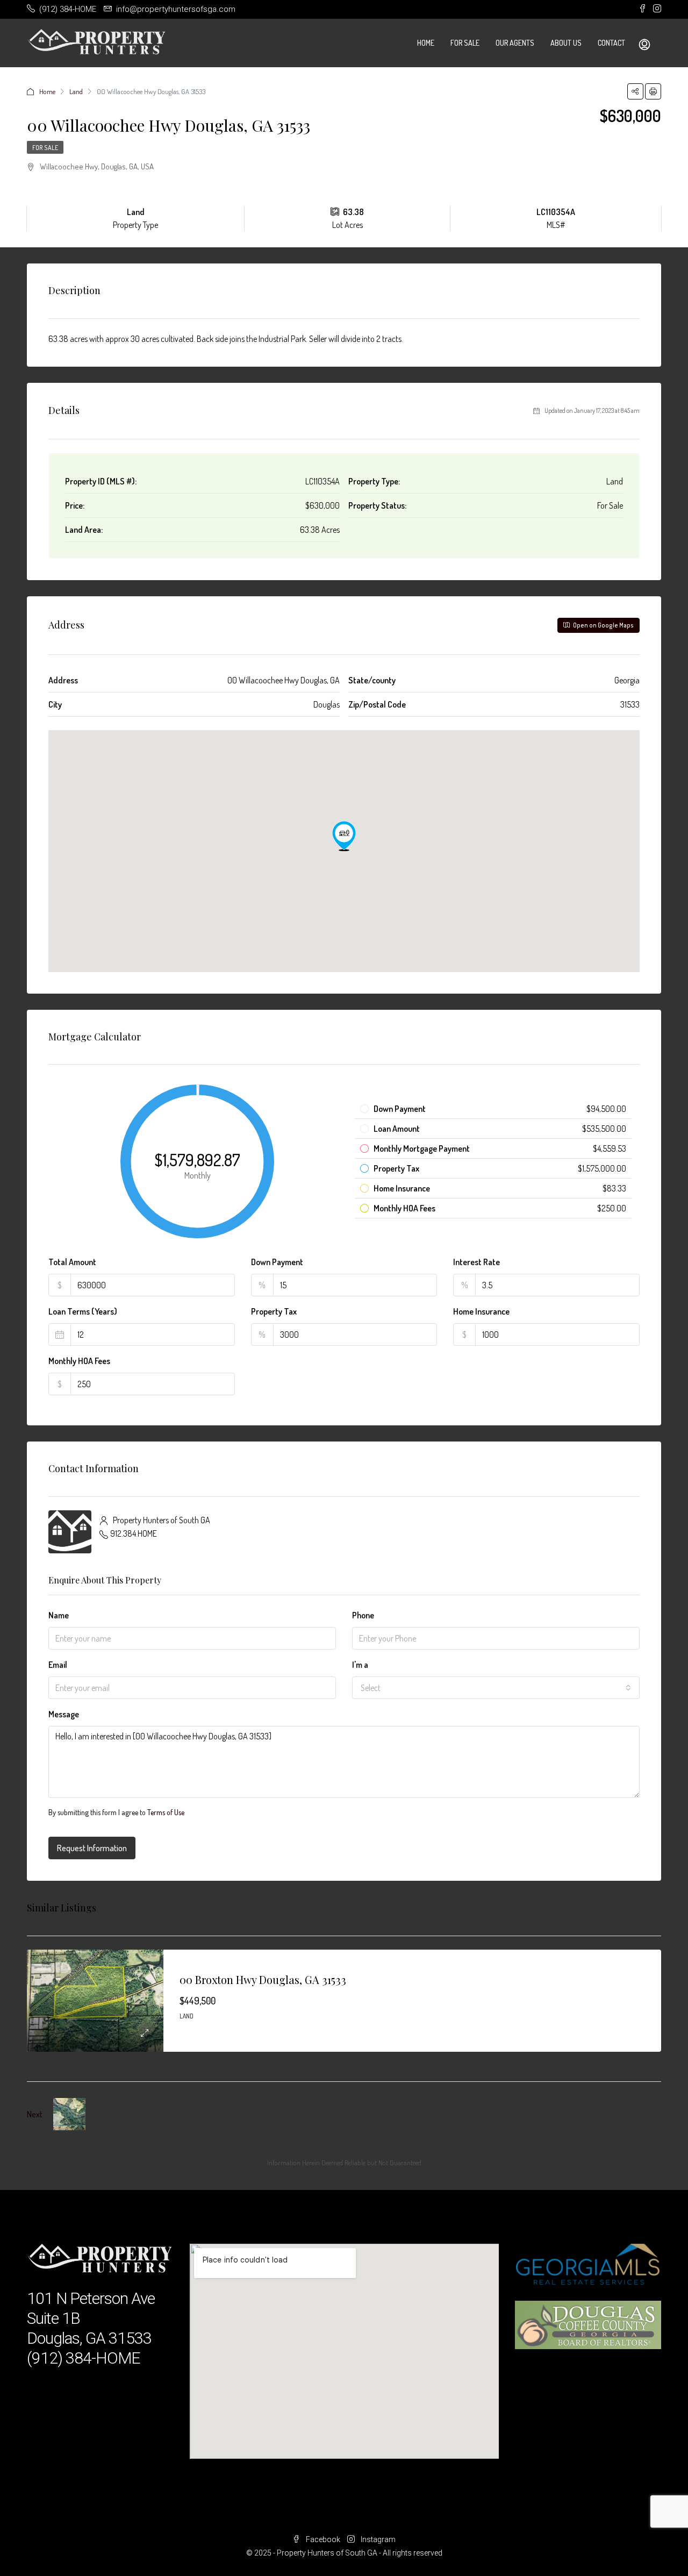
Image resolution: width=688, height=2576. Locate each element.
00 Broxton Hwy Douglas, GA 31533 (263, 1979)
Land (76, 91)
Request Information (92, 1848)
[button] (344, 836)
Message (64, 1714)
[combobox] (496, 1688)
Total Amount (72, 1262)
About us (566, 43)
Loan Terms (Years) (83, 1311)
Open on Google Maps (603, 625)
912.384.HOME (134, 1533)
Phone (363, 1615)
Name (59, 1615)
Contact (611, 43)
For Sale (465, 43)
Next (35, 2114)
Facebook (323, 2539)
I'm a (360, 1665)
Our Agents (515, 43)
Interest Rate (476, 1262)
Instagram (377, 2539)
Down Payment (277, 1262)
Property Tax (274, 1311)
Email (58, 1665)
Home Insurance (481, 1311)
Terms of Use (166, 1812)
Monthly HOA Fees (79, 1361)
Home (426, 43)
